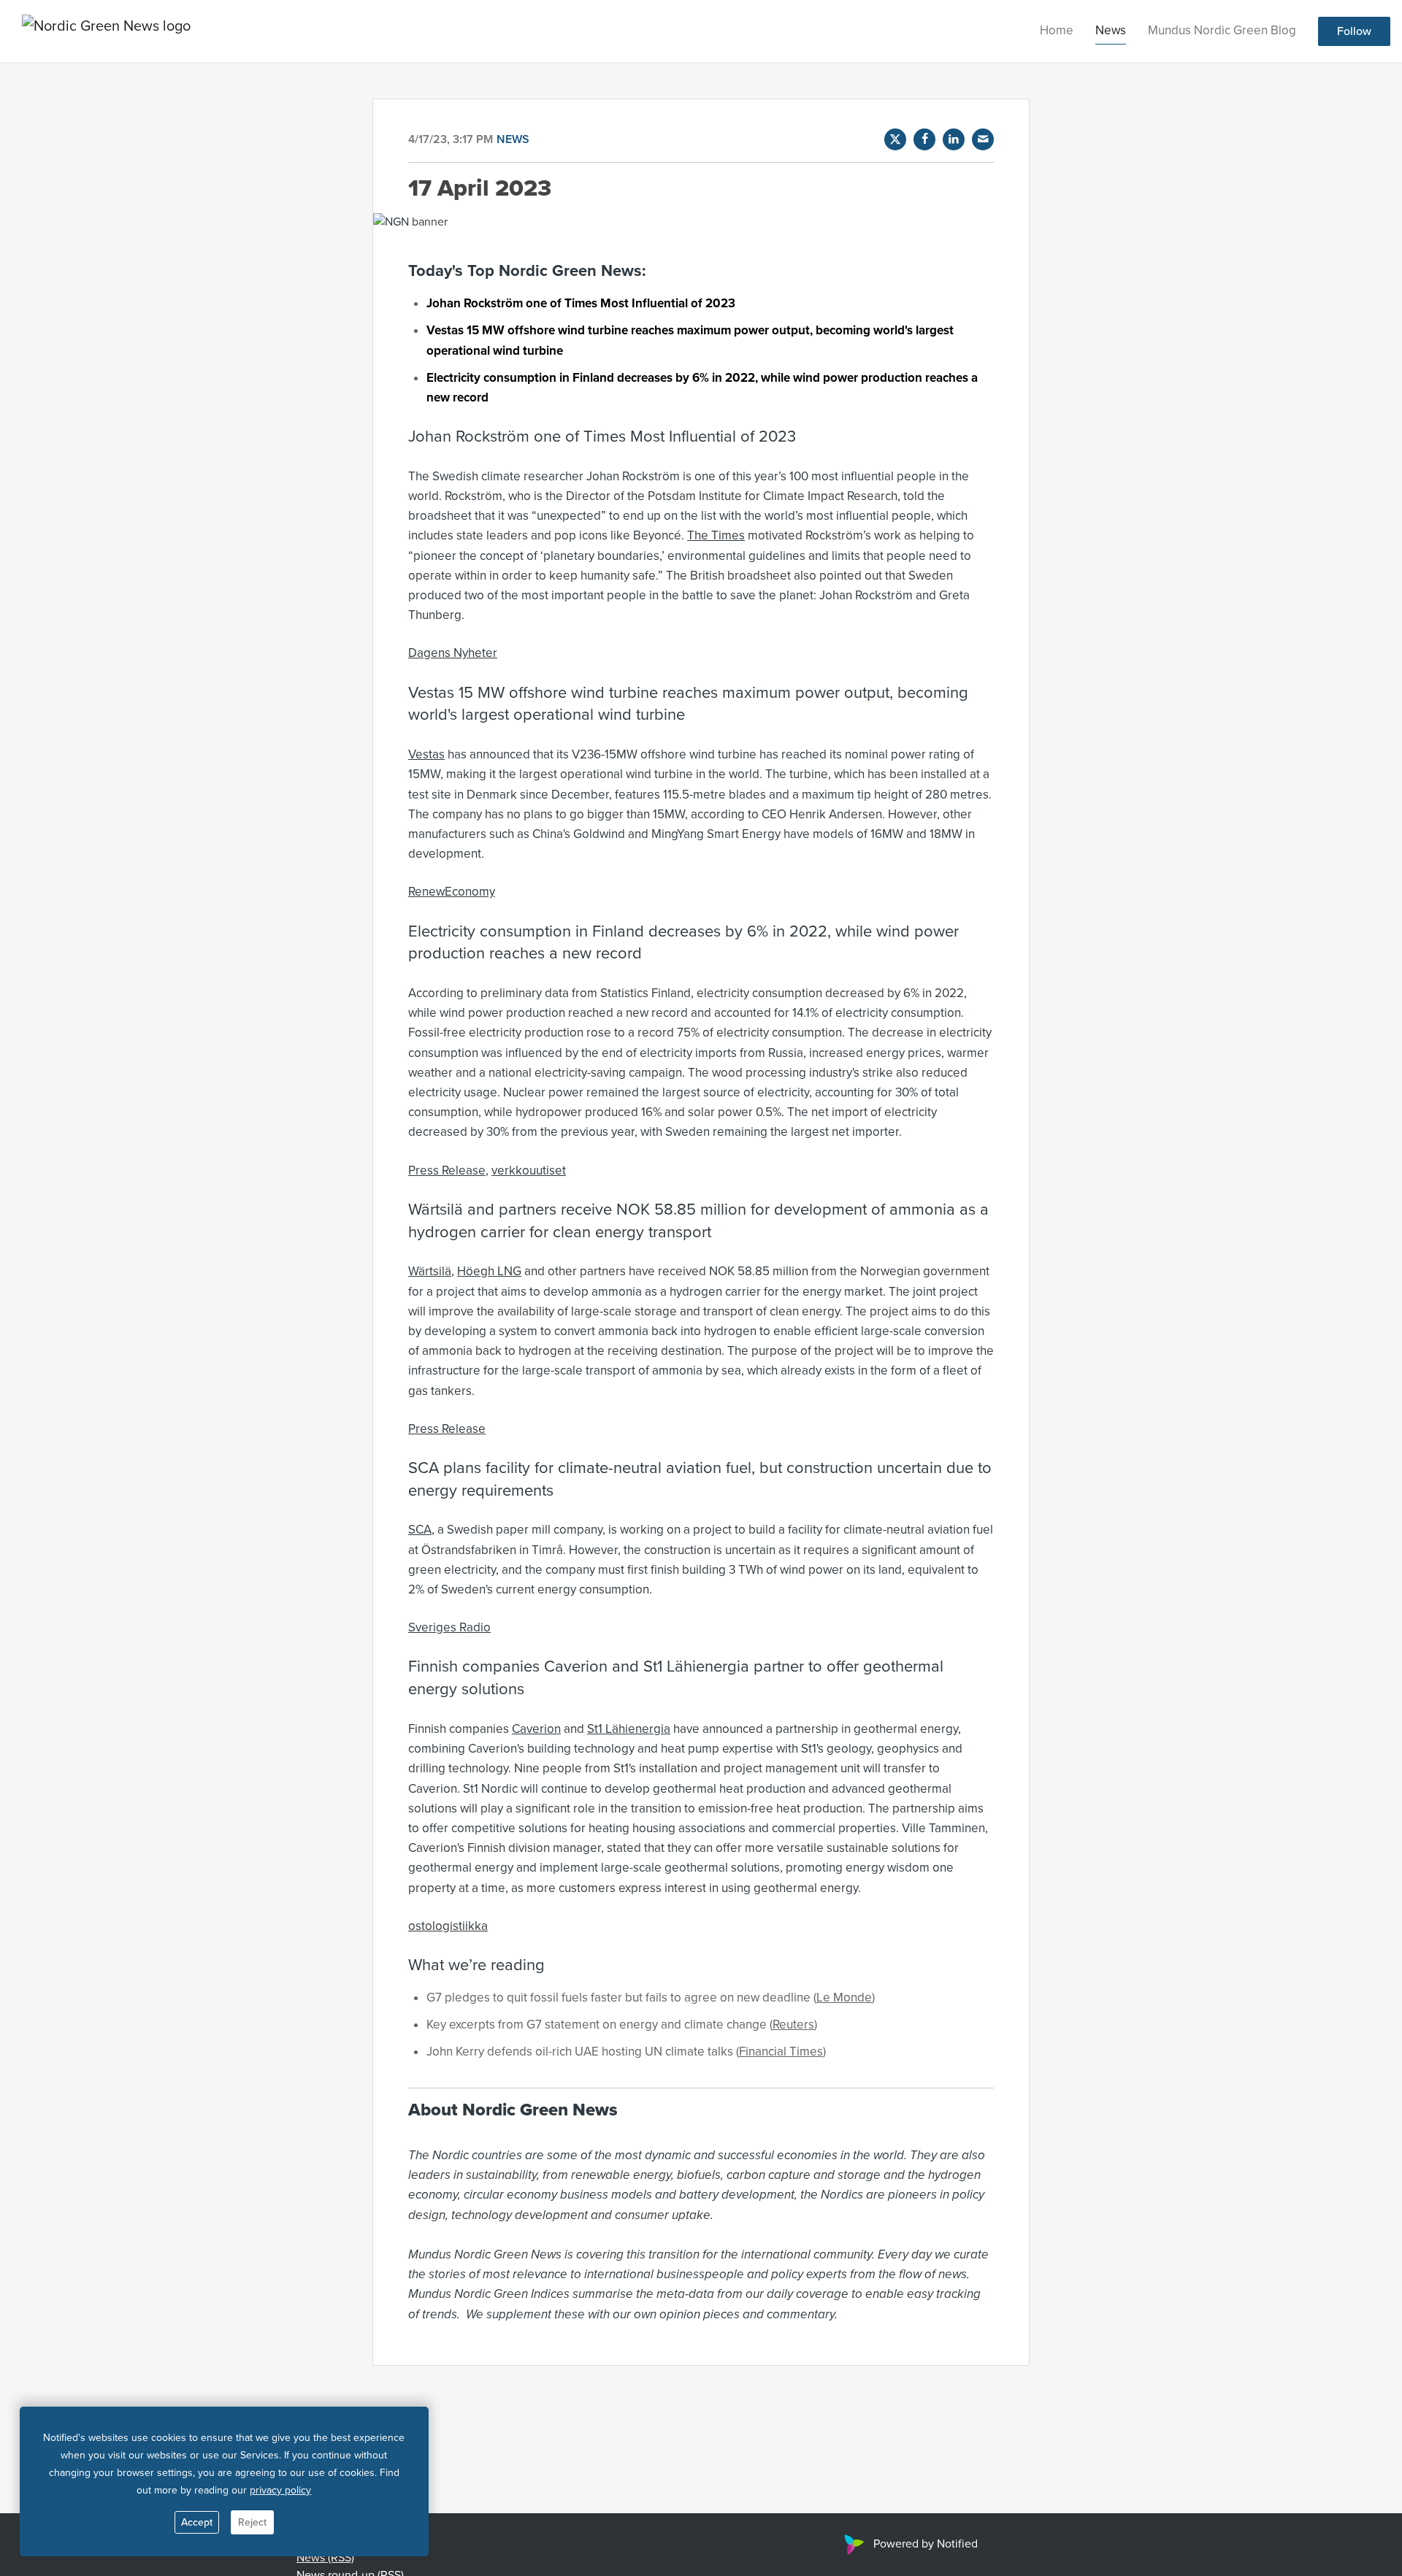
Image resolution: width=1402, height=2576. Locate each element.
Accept (197, 2522)
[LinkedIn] (954, 139)
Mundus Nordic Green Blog (1222, 30)
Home (1057, 30)
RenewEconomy (452, 892)
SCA (420, 1530)
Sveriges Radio (449, 1627)
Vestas (426, 754)
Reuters (793, 2025)
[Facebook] (924, 139)
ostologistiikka (448, 1926)
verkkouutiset (529, 1170)
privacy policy (280, 2490)
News (1111, 30)
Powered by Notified (926, 2544)
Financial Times (781, 2052)
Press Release (447, 1170)
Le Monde (844, 1998)
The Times (716, 535)
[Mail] (983, 139)
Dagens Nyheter (453, 653)
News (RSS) (325, 2558)
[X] (895, 139)
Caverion (536, 1729)
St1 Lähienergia (629, 1729)
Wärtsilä (430, 1271)
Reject (252, 2522)
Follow (1354, 31)
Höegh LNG (489, 1271)
